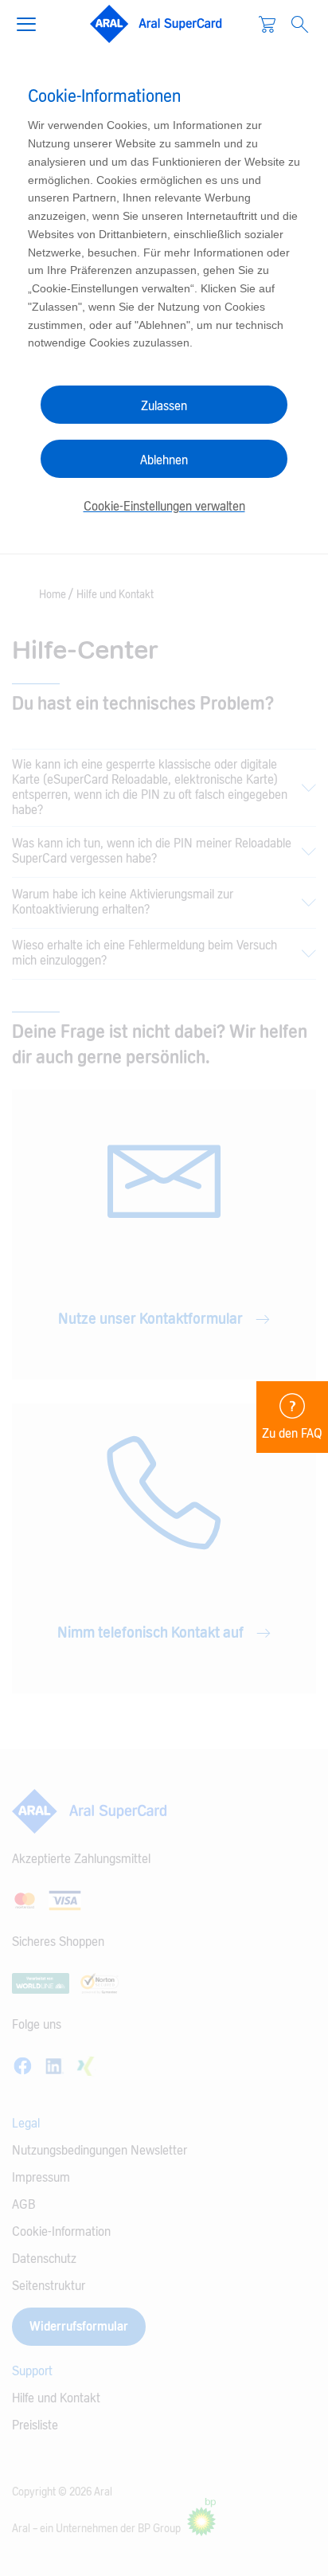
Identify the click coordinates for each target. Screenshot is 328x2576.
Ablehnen (164, 460)
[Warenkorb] (267, 24)
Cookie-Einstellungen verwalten (164, 507)
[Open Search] (300, 24)
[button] (33, 22)
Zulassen (164, 406)
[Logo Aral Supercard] (156, 24)
